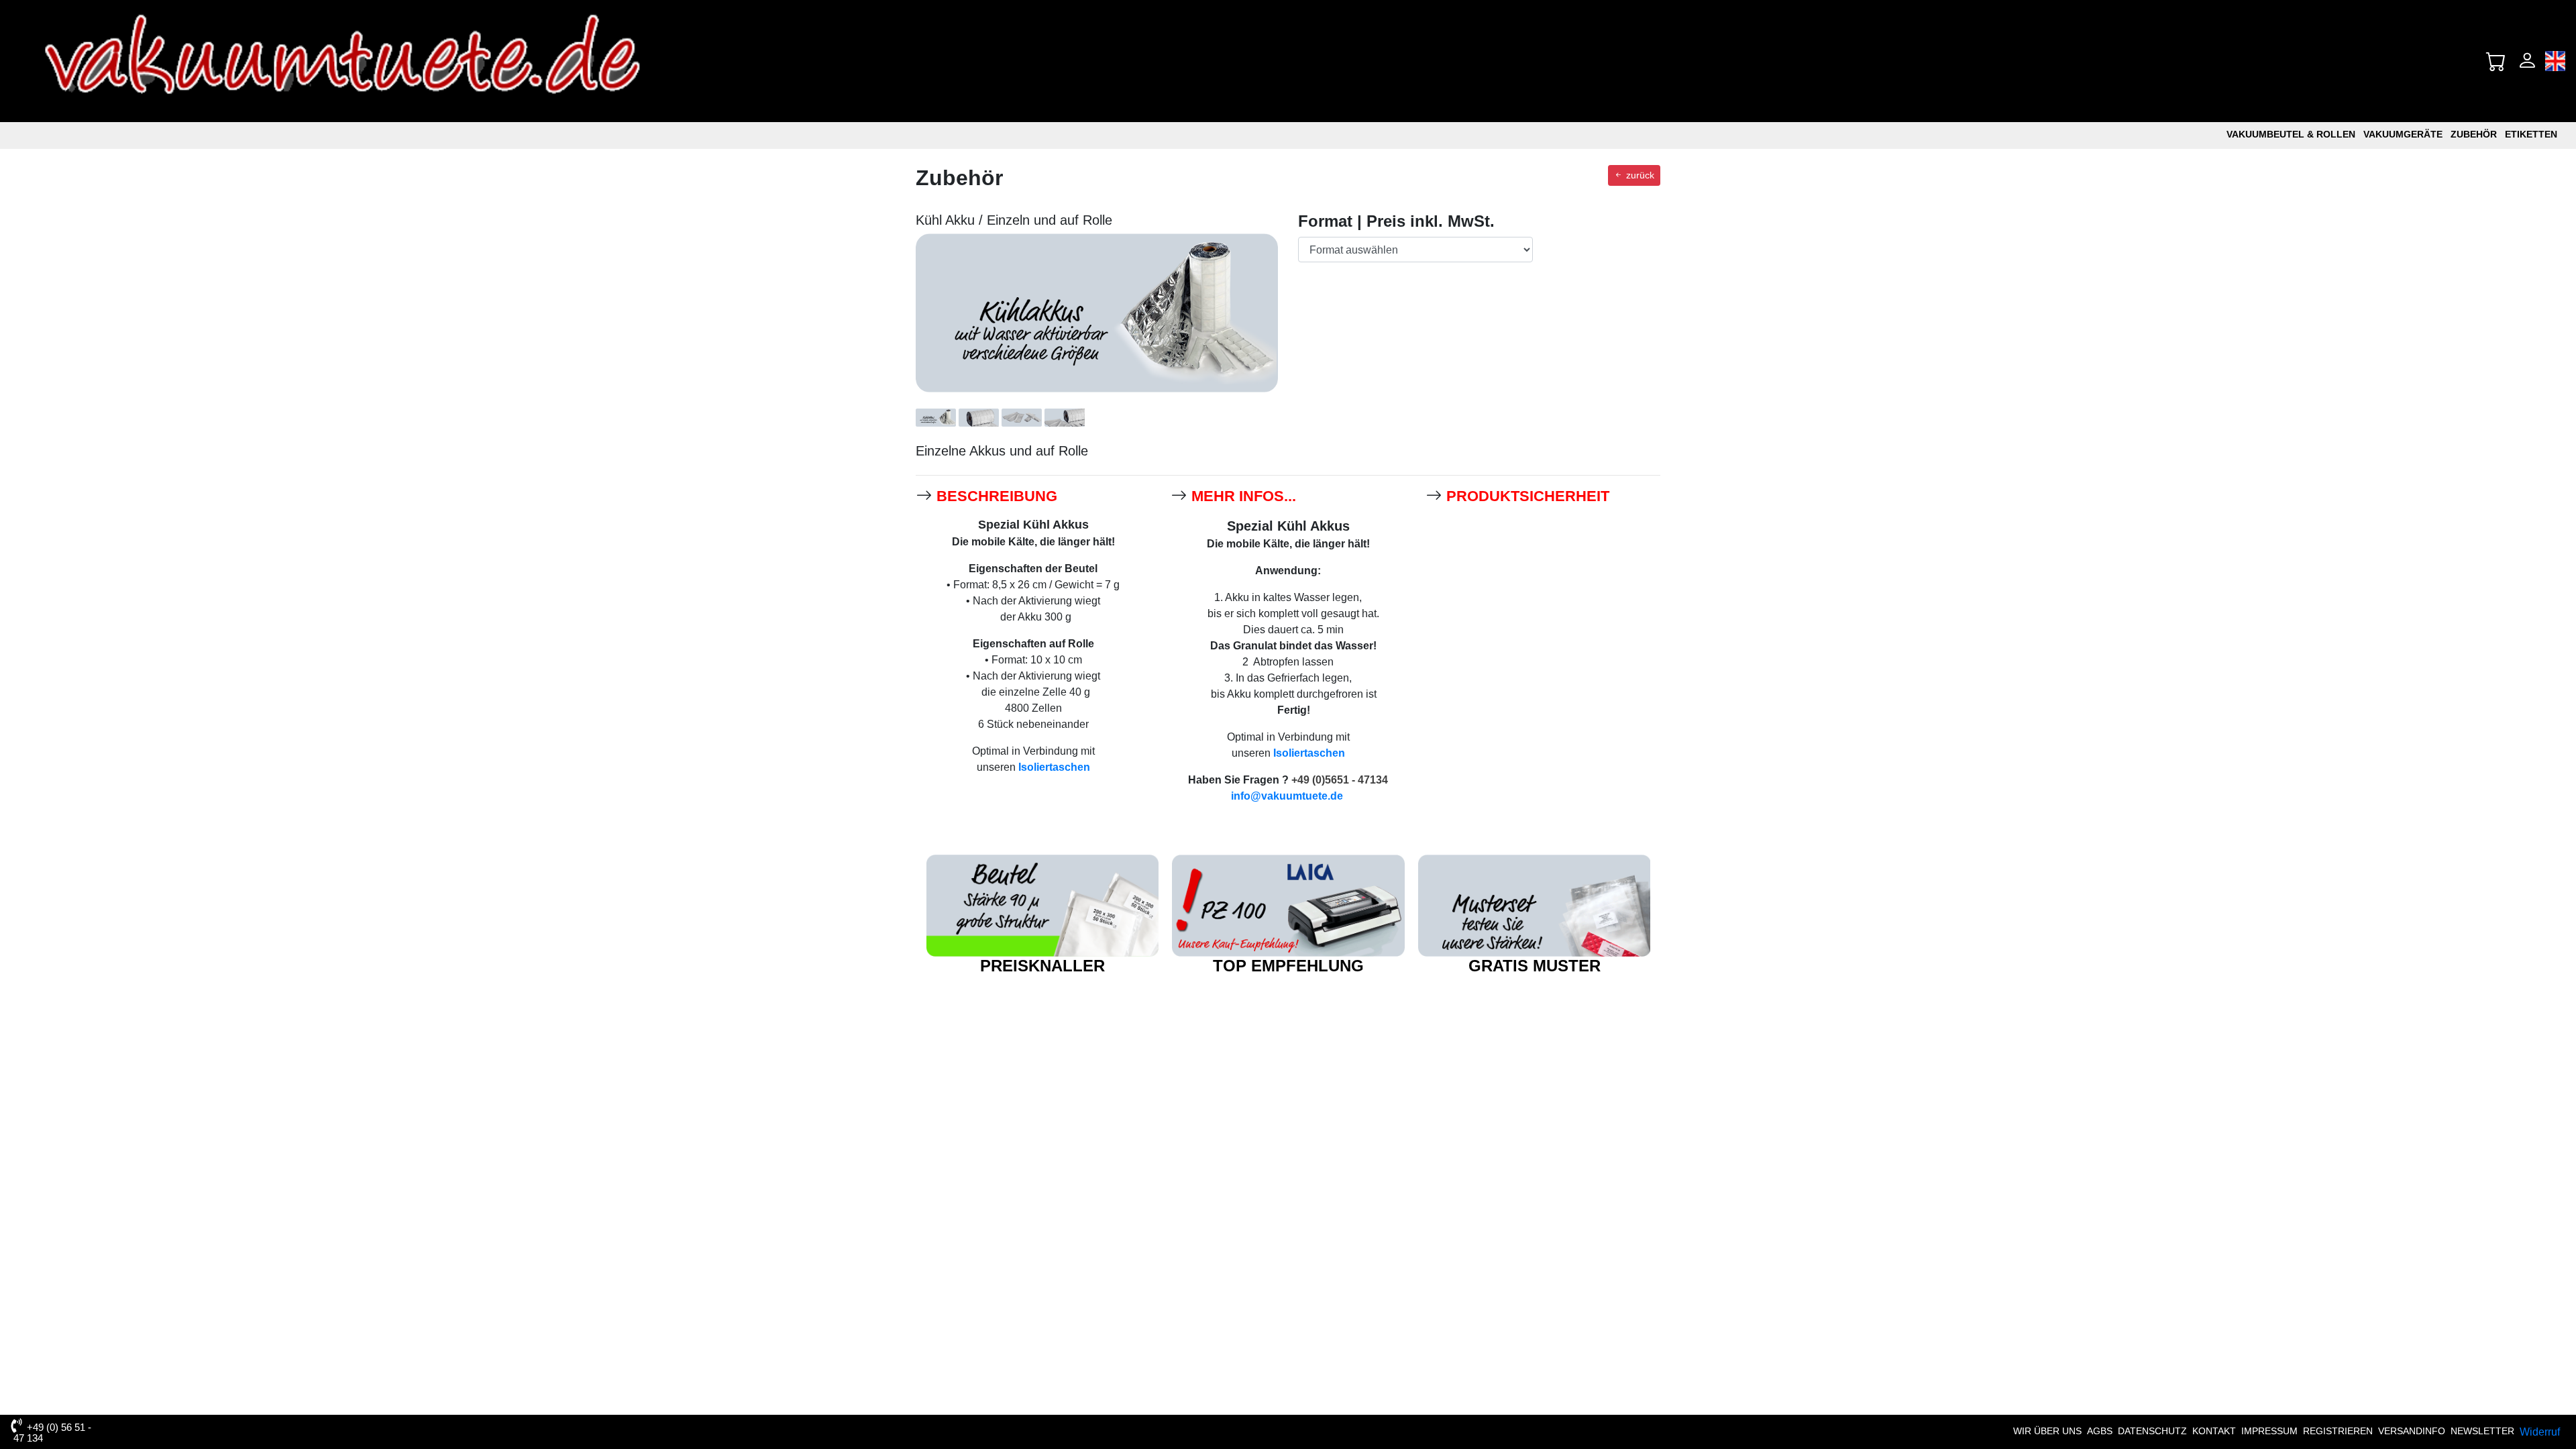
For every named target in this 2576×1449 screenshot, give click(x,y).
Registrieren (2338, 1431)
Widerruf (2540, 1432)
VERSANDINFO (2412, 1431)
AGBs (2100, 1431)
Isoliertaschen (1054, 767)
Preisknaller (1042, 966)
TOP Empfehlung (1288, 966)
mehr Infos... (1244, 496)
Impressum (2269, 1431)
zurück (1639, 175)
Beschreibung (997, 496)
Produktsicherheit (1528, 496)
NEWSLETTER (2482, 1431)
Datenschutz (2152, 1431)
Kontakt (2214, 1431)
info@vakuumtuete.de (1287, 796)
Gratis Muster (1535, 966)
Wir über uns (2047, 1431)
